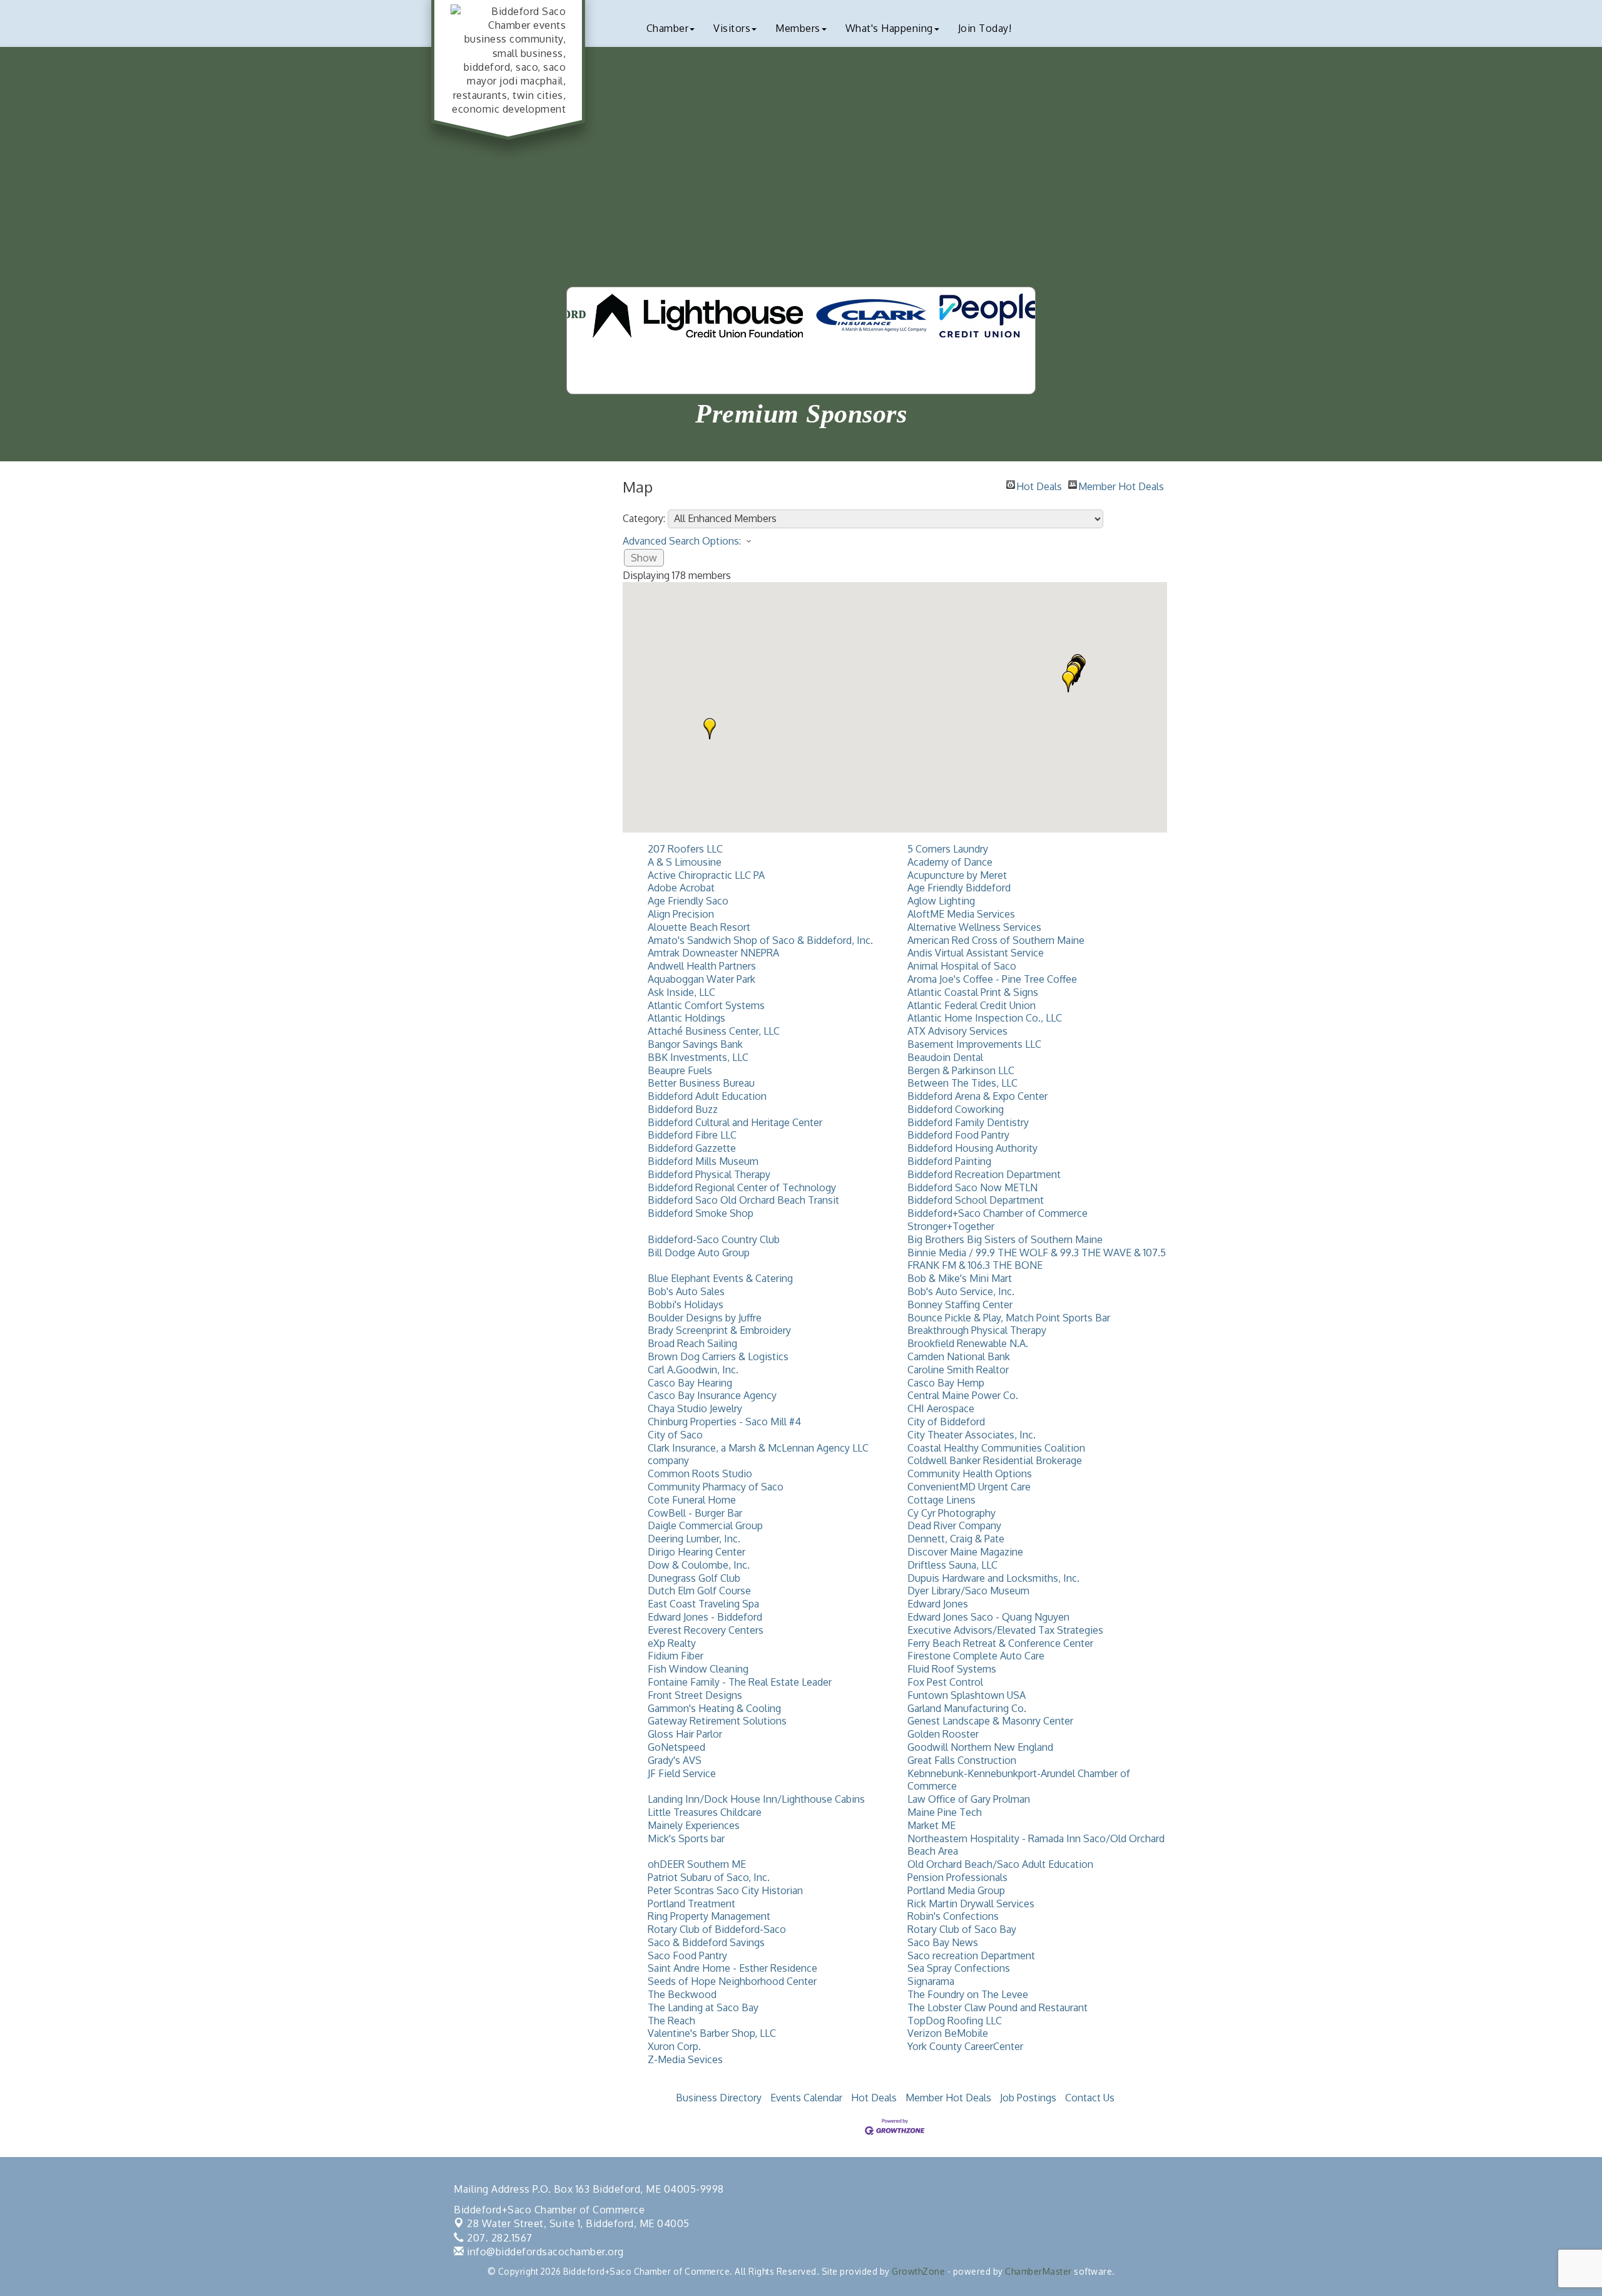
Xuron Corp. (674, 2046)
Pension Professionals (957, 1877)
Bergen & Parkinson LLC (961, 1070)
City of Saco (675, 1435)
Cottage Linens (941, 1500)
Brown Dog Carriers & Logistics (718, 1356)
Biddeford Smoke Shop (701, 1213)
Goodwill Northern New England (980, 1747)
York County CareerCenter (965, 2046)
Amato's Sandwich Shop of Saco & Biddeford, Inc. (760, 940)
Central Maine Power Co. (963, 1395)
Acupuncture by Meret (957, 875)
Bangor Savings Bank (695, 1044)
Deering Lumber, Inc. (694, 1539)
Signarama (931, 1981)
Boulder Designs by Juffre (705, 1318)
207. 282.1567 (498, 2238)
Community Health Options (970, 1473)
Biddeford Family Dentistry (968, 1122)
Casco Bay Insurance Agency (712, 1395)
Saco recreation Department (971, 1955)
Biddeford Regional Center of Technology (742, 1187)
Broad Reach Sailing (692, 1343)
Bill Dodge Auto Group (699, 1253)
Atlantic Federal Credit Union (972, 1005)
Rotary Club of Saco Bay (962, 1929)
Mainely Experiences (694, 1825)
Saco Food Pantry (687, 1955)
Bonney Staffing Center (960, 1304)
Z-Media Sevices (685, 2059)
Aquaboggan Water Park (702, 979)
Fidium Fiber (676, 1656)
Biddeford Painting (949, 1161)
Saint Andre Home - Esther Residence (732, 1968)
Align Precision (681, 914)
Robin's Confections (953, 1916)
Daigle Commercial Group (705, 1525)
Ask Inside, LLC (681, 992)
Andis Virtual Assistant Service (976, 953)
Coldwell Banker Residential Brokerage (995, 1460)
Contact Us (1090, 2098)
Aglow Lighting (941, 901)
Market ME (931, 1825)
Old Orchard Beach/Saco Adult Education (1000, 1864)
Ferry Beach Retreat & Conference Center (1000, 1643)
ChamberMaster (1038, 2271)
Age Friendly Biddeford (959, 888)
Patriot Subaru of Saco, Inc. (709, 1877)
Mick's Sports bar (686, 1838)
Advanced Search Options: (682, 541)
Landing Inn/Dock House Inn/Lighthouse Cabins (756, 1799)
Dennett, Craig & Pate (956, 1539)
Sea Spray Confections (959, 1968)
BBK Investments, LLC (698, 1057)
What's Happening (889, 28)
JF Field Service (682, 1773)
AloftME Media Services (961, 914)
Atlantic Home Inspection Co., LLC (985, 1018)
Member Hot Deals (1121, 484)
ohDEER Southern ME (697, 1864)
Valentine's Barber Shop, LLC (712, 2033)
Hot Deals (1039, 484)
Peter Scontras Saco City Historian (725, 1890)
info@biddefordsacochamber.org (544, 2252)
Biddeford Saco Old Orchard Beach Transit (743, 1200)
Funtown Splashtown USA (967, 1695)
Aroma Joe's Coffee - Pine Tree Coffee (992, 979)
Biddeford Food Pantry (958, 1135)
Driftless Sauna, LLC (952, 1565)
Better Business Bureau (701, 1083)
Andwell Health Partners (702, 966)
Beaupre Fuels (680, 1070)
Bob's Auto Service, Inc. (961, 1291)
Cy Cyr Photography (952, 1513)
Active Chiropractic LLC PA (706, 875)
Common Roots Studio (700, 1473)
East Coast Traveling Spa (703, 1604)
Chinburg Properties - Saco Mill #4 (724, 1422)
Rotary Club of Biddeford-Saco (717, 1929)
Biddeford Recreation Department (984, 1174)
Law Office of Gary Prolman (969, 1799)
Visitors (732, 28)
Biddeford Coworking (956, 1109)
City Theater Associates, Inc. (972, 1435)
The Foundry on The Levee (968, 1994)
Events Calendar (806, 2098)
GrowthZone (918, 2271)
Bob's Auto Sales (686, 1291)
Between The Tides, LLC (962, 1083)
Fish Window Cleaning (698, 1669)
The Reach (671, 2021)
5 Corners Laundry (948, 849)
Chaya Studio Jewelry (695, 1408)
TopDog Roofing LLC (955, 2021)
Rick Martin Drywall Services (971, 1904)
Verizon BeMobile (948, 2033)
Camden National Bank (959, 1356)
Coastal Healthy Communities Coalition (996, 1448)
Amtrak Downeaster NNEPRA (713, 953)
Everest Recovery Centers (706, 1630)
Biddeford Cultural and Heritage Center (735, 1122)
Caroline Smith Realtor (958, 1370)
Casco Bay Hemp (946, 1383)
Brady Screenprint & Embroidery (719, 1330)
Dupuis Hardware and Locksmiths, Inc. (993, 1578)
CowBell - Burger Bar (695, 1513)
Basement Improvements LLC (974, 1044)
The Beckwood (682, 1994)
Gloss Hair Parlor (685, 1734)
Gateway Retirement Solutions (717, 1721)
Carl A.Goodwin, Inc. (693, 1370)
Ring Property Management (709, 1916)
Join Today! (985, 28)
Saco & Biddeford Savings (706, 1942)
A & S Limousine (685, 862)
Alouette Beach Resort (699, 927)
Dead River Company (954, 1525)
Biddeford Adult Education (707, 1096)
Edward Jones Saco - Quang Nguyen (988, 1617)
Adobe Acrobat (681, 888)
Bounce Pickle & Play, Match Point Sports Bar (1009, 1318)
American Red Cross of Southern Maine (996, 940)
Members (798, 28)
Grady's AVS (675, 1760)
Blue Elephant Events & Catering (720, 1278)
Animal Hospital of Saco (962, 966)
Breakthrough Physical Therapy (977, 1330)
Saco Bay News (943, 1942)
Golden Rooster (943, 1734)
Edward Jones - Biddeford (705, 1617)
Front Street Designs (695, 1695)
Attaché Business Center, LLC (714, 1031)
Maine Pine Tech (945, 1812)
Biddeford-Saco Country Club (714, 1239)
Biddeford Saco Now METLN (972, 1187)
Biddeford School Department (976, 1200)
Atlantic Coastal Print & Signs (973, 992)
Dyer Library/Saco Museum (968, 1591)
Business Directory (719, 2098)
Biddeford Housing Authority (972, 1148)
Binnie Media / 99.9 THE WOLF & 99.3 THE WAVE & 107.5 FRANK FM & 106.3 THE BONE (1037, 1259)
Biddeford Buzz (683, 1109)
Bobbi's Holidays (686, 1304)
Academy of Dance (950, 862)
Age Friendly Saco (688, 901)
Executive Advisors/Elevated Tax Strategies (1005, 1630)
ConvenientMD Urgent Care (969, 1487)
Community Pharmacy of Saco (716, 1487)
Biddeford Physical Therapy (709, 1174)
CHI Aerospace (941, 1408)
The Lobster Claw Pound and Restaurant (997, 2007)
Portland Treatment (691, 1904)
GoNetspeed (676, 1747)
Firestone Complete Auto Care (976, 1656)
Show (644, 558)
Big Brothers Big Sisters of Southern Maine (1005, 1239)
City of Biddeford (946, 1422)
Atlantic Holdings (686, 1018)
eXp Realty (672, 1643)
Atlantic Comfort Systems (706, 1005)
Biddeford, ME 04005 (578, 2223)
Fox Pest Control (945, 1682)
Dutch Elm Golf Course (699, 1591)
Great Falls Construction (962, 1760)
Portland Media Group (956, 1890)
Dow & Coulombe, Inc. (699, 1565)
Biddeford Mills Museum (703, 1161)
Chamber (668, 28)
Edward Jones (938, 1604)
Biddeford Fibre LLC (692, 1135)
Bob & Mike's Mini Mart (960, 1278)
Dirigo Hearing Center (696, 1552)
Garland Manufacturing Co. (967, 1708)
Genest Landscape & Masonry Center (990, 1721)
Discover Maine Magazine (965, 1552)
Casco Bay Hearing (690, 1383)
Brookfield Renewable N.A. (968, 1343)
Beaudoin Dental (945, 1057)
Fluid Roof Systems (952, 1669)
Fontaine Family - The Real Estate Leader (740, 1682)
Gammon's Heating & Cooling (714, 1708)
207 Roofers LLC (685, 849)
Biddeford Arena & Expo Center (977, 1096)
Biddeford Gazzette (692, 1148)
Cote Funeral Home (692, 1500)
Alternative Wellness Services (974, 927)
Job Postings (1028, 2098)
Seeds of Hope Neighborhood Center (732, 1981)
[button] (710, 729)
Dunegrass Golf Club (694, 1578)
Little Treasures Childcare (705, 1812)
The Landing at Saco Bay (703, 2007)
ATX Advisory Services (957, 1031)
